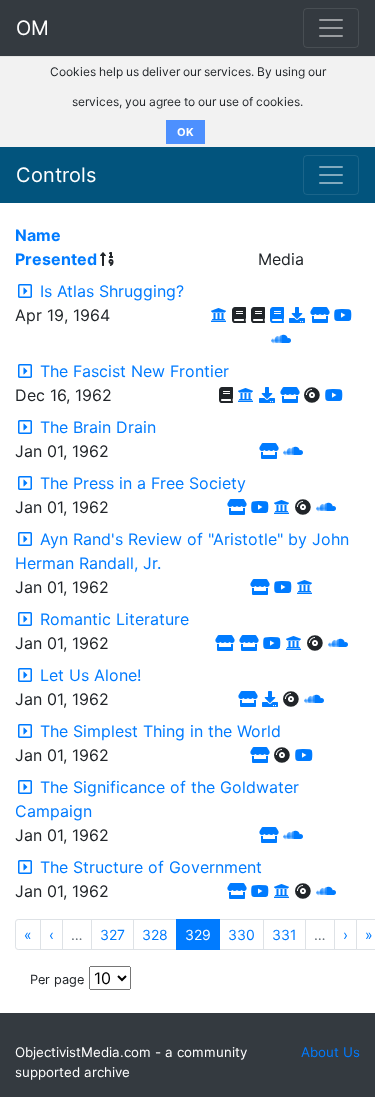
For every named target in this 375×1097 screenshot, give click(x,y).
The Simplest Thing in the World (160, 731)
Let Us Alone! (90, 675)
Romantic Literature (114, 619)
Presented (56, 259)
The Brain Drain (98, 427)
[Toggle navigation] (331, 175)
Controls (56, 175)
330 (241, 934)
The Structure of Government (151, 867)
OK (185, 132)
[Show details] (25, 291)
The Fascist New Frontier (134, 371)
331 (284, 934)
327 (112, 934)
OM (32, 28)
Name (38, 235)
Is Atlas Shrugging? (112, 291)
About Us (330, 1052)
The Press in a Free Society (143, 483)
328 (155, 934)
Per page (57, 979)
